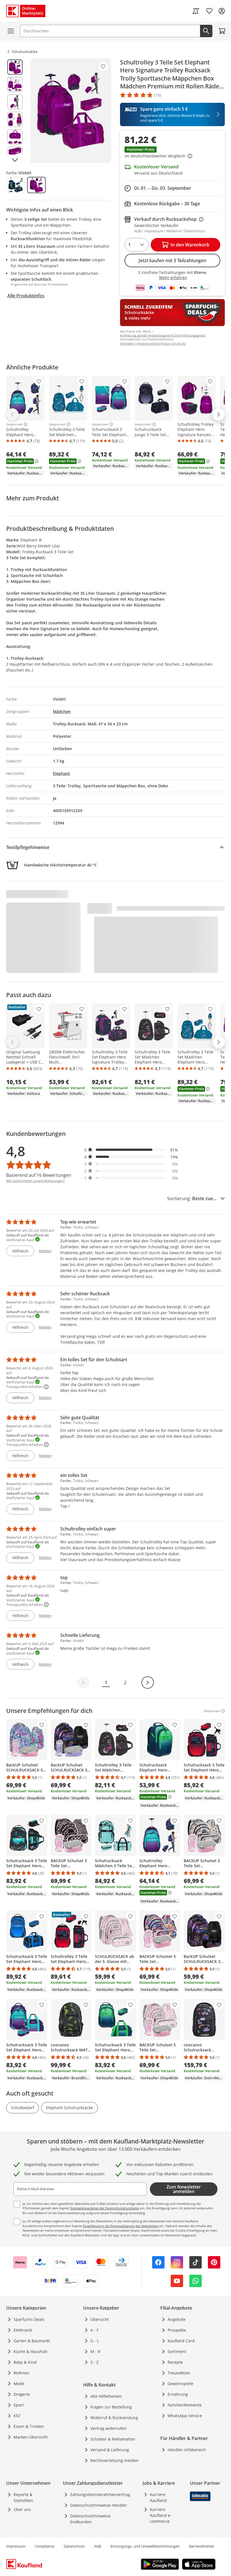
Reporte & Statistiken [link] (23, 2497)
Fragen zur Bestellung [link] (111, 2407)
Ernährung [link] (178, 2394)
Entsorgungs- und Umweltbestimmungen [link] (145, 2546)
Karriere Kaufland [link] (158, 2497)
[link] (196, 11)
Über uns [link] (22, 2509)
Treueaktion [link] (179, 2373)
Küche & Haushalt (30, 2351)
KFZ (17, 2416)
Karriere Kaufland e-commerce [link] (161, 2515)
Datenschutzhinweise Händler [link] (99, 2505)
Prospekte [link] (177, 2330)
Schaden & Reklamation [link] (113, 2439)
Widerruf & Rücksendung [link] (114, 2418)
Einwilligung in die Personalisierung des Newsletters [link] (121, 2226)
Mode (19, 2384)
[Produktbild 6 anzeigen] (15, 154)
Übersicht (100, 2319)
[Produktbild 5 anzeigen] (15, 137)
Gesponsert (15, 424)
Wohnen (21, 2373)
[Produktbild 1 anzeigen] (15, 67)
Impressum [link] (16, 2546)
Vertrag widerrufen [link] (108, 2428)
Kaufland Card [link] (181, 2341)
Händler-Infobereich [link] (187, 2450)
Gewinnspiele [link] (180, 2384)
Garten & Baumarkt (32, 2341)
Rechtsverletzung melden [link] (115, 2460)
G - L (95, 2341)
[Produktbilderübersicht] (15, 111)
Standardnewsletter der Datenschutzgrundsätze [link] (105, 2208)
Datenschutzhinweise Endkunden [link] (90, 2519)
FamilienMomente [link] (185, 2405)
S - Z (95, 2362)
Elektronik (23, 2330)
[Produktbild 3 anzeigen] (15, 102)
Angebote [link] (177, 2319)
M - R (95, 2351)
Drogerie (22, 2394)
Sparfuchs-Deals (29, 2319)
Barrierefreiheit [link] (202, 2546)
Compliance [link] (45, 2546)
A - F (95, 2330)
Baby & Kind (25, 2362)
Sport (19, 2405)
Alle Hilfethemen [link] (106, 2396)
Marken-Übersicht (31, 2437)
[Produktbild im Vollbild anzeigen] (71, 111)
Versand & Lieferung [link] (110, 2450)
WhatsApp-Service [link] (185, 2416)
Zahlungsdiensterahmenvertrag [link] (100, 2494)
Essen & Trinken (29, 2426)
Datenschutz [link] (74, 2546)
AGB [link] (98, 2546)
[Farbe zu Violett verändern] (36, 185)
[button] (172, 153)
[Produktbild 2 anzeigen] (15, 84)
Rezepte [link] (175, 2362)
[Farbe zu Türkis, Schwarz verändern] (15, 185)
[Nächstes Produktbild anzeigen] (15, 160)
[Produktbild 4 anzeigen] (15, 119)
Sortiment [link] (177, 2351)
